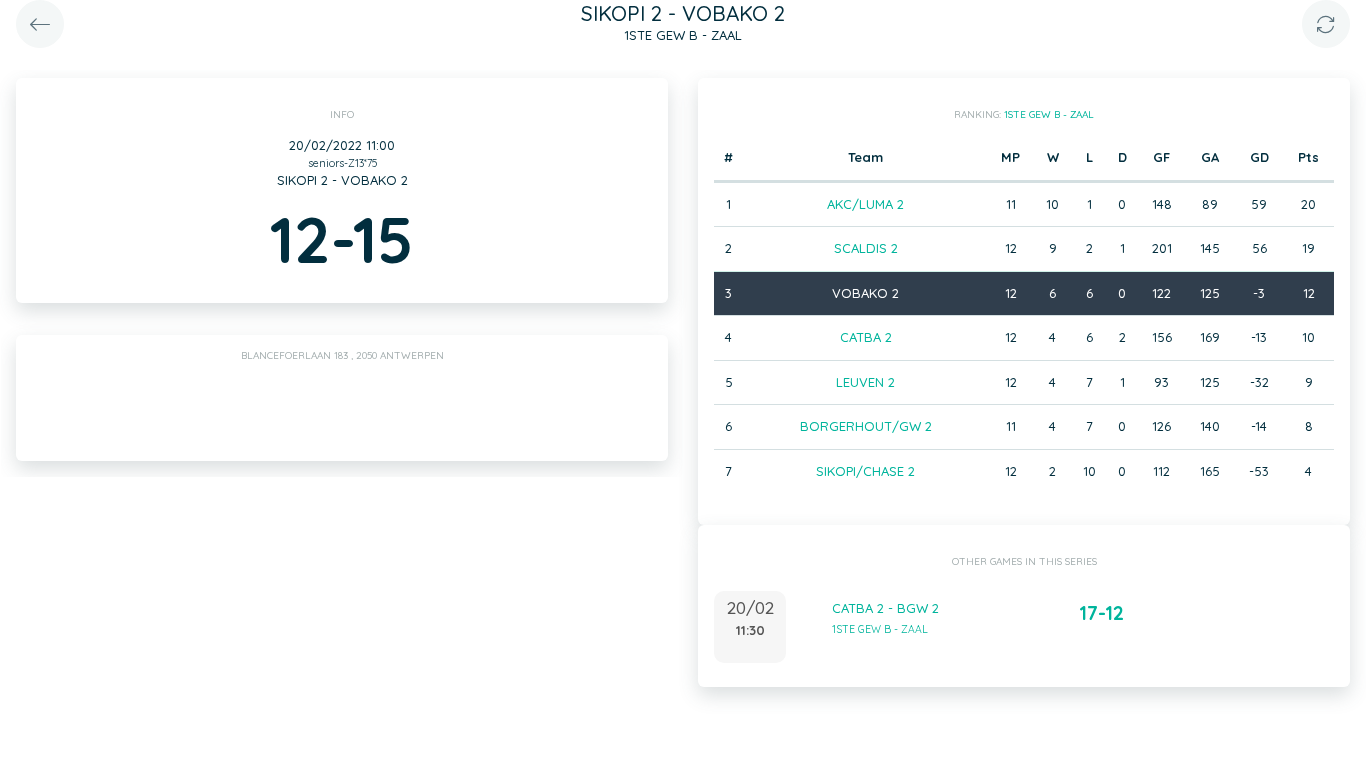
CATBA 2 (866, 337)
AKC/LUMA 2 (865, 204)
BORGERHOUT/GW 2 (866, 426)
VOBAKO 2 (865, 293)
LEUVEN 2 (865, 382)
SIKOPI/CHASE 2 (865, 471)
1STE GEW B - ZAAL (1049, 114)
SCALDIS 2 (866, 248)
